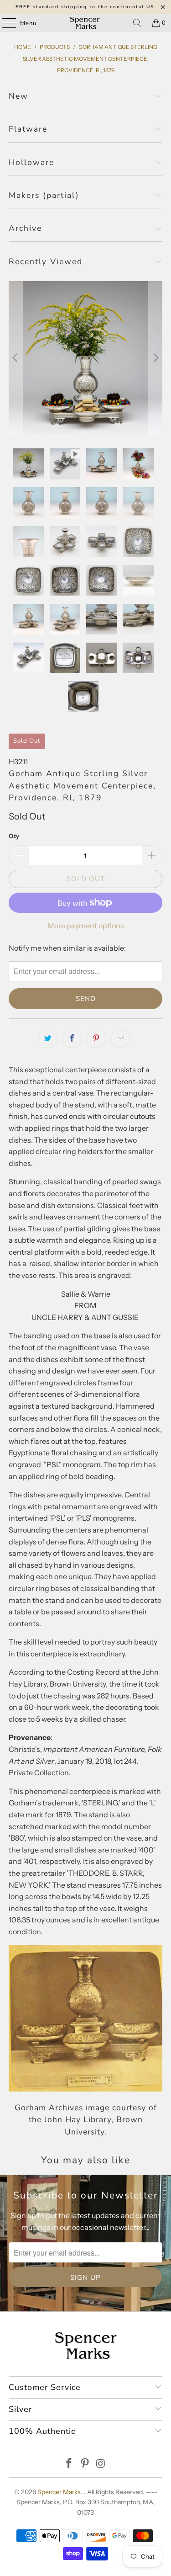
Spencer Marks (59, 2492)
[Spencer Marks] (86, 23)
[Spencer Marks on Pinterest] (85, 2464)
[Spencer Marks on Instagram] (101, 2464)
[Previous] (16, 358)
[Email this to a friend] (120, 1038)
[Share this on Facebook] (72, 1038)
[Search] (137, 23)
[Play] (85, 358)
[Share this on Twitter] (48, 1038)
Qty (14, 836)
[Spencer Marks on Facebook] (69, 2464)
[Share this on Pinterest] (96, 1038)
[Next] (155, 358)
